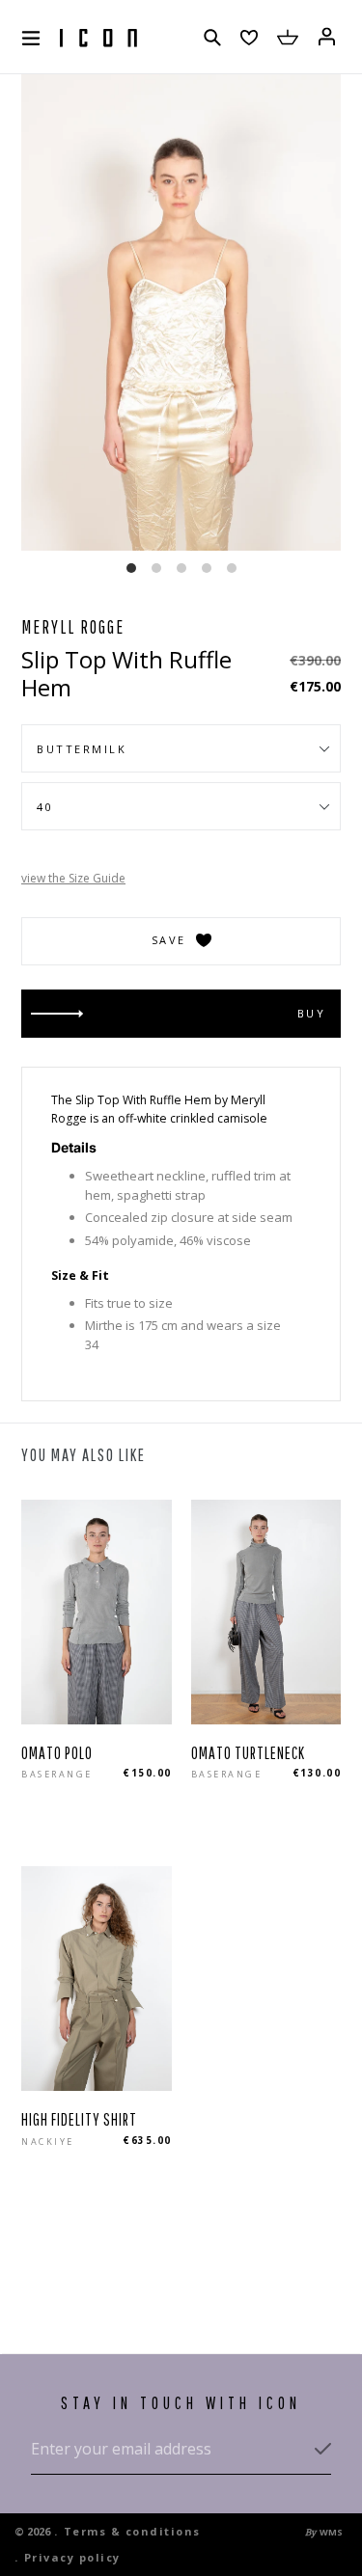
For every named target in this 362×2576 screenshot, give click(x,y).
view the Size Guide (73, 878)
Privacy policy (72, 2557)
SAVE (169, 940)
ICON (98, 39)
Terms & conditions (132, 2531)
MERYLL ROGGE (73, 627)
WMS (331, 2532)
